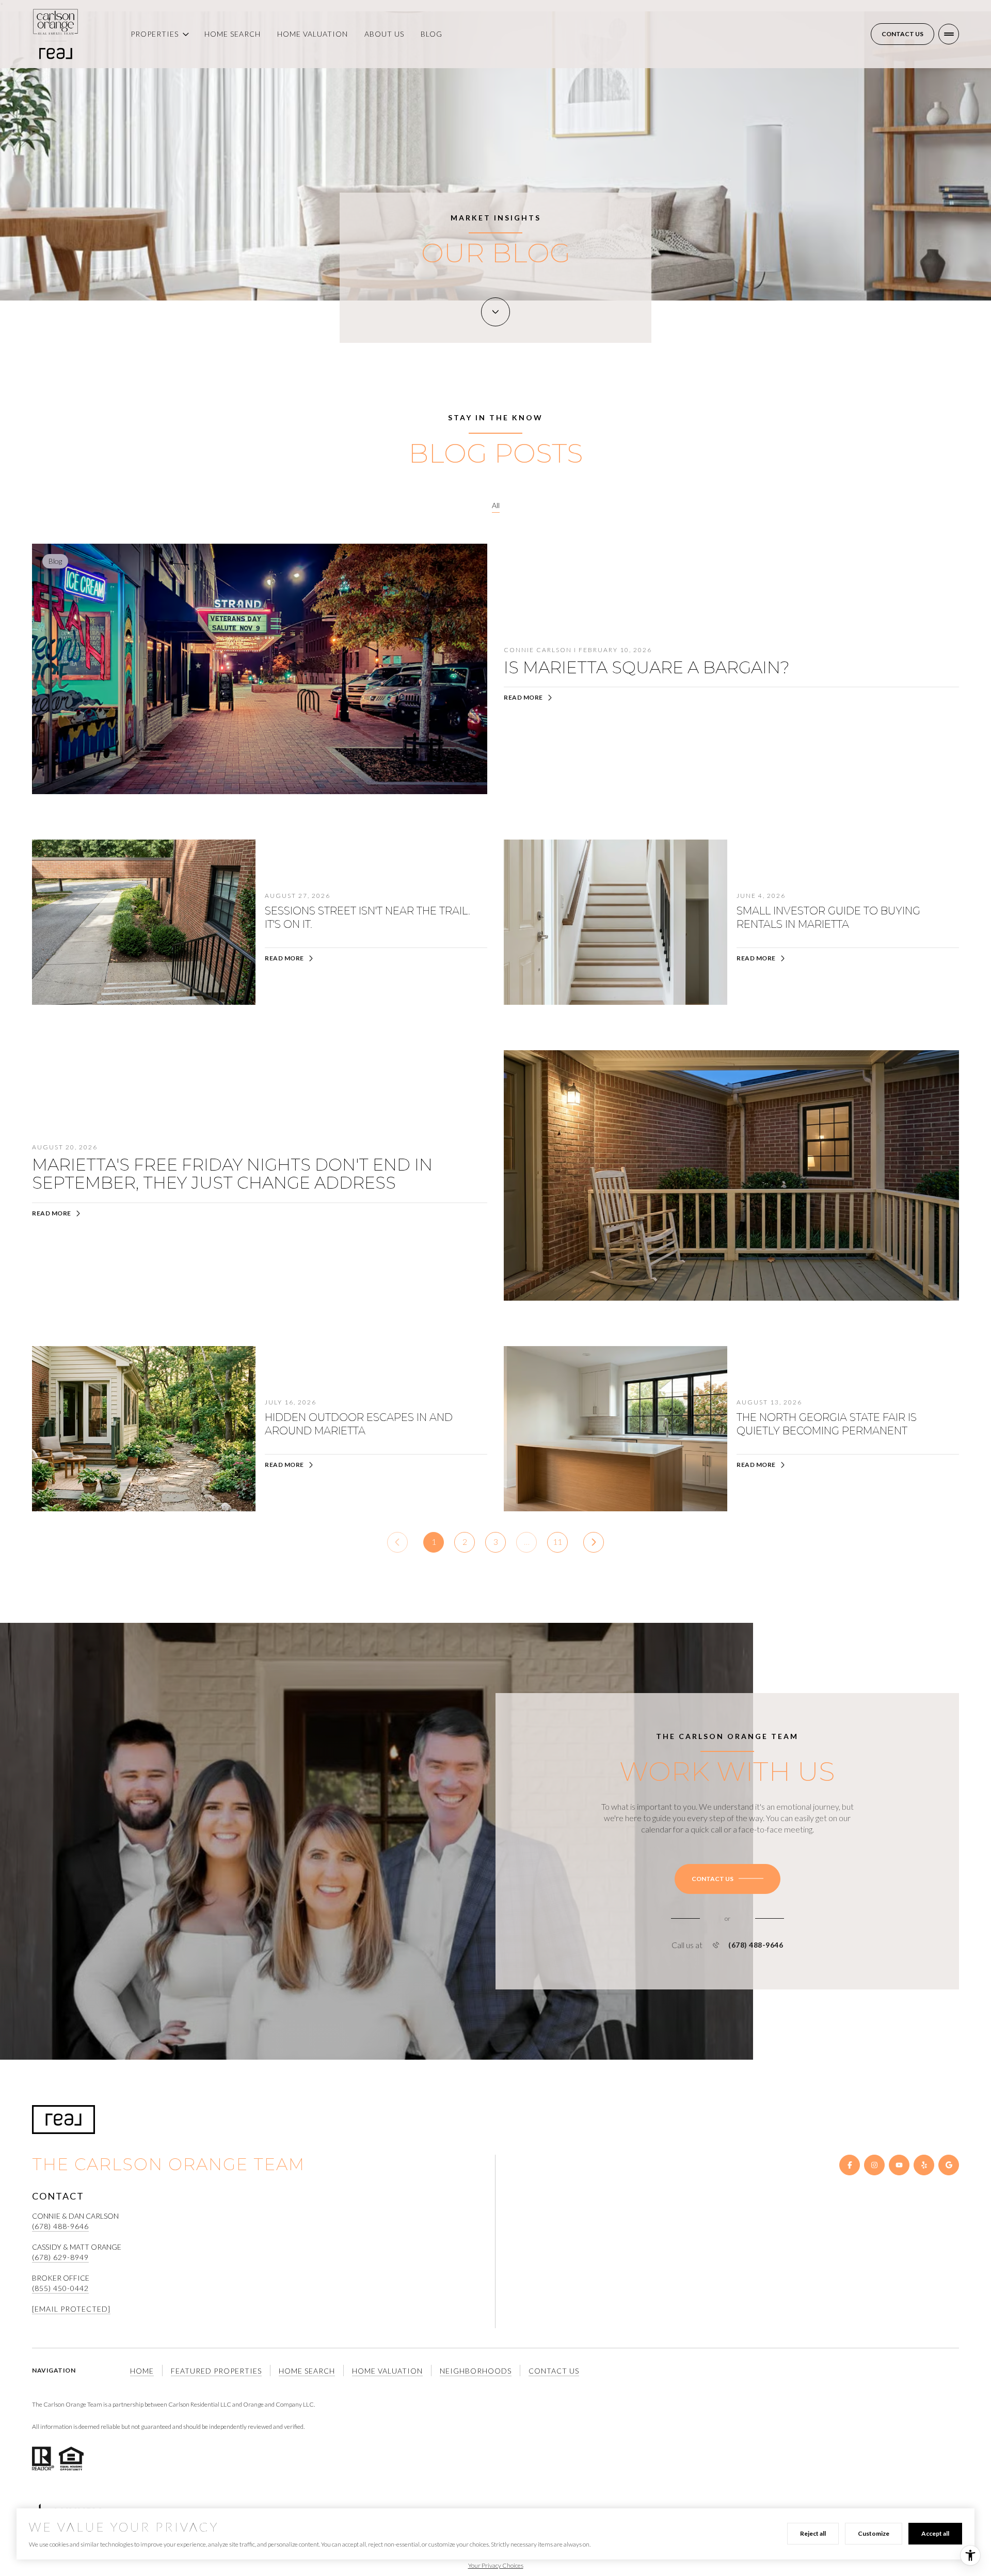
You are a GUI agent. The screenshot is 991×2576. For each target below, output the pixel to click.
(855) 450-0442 (60, 2288)
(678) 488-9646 (756, 1945)
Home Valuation (313, 34)
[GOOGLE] (949, 2165)
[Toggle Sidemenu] (949, 34)
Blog (431, 34)
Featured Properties (216, 2371)
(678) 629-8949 (60, 2257)
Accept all (935, 2533)
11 (557, 1542)
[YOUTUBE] (899, 2165)
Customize (874, 2533)
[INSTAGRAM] (874, 2165)
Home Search (233, 34)
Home (142, 2371)
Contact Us (902, 34)
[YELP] (924, 2165)
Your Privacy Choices (496, 2565)
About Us (384, 34)
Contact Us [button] (554, 2371)
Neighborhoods (476, 2371)
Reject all (813, 2533)
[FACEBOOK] (850, 2165)
